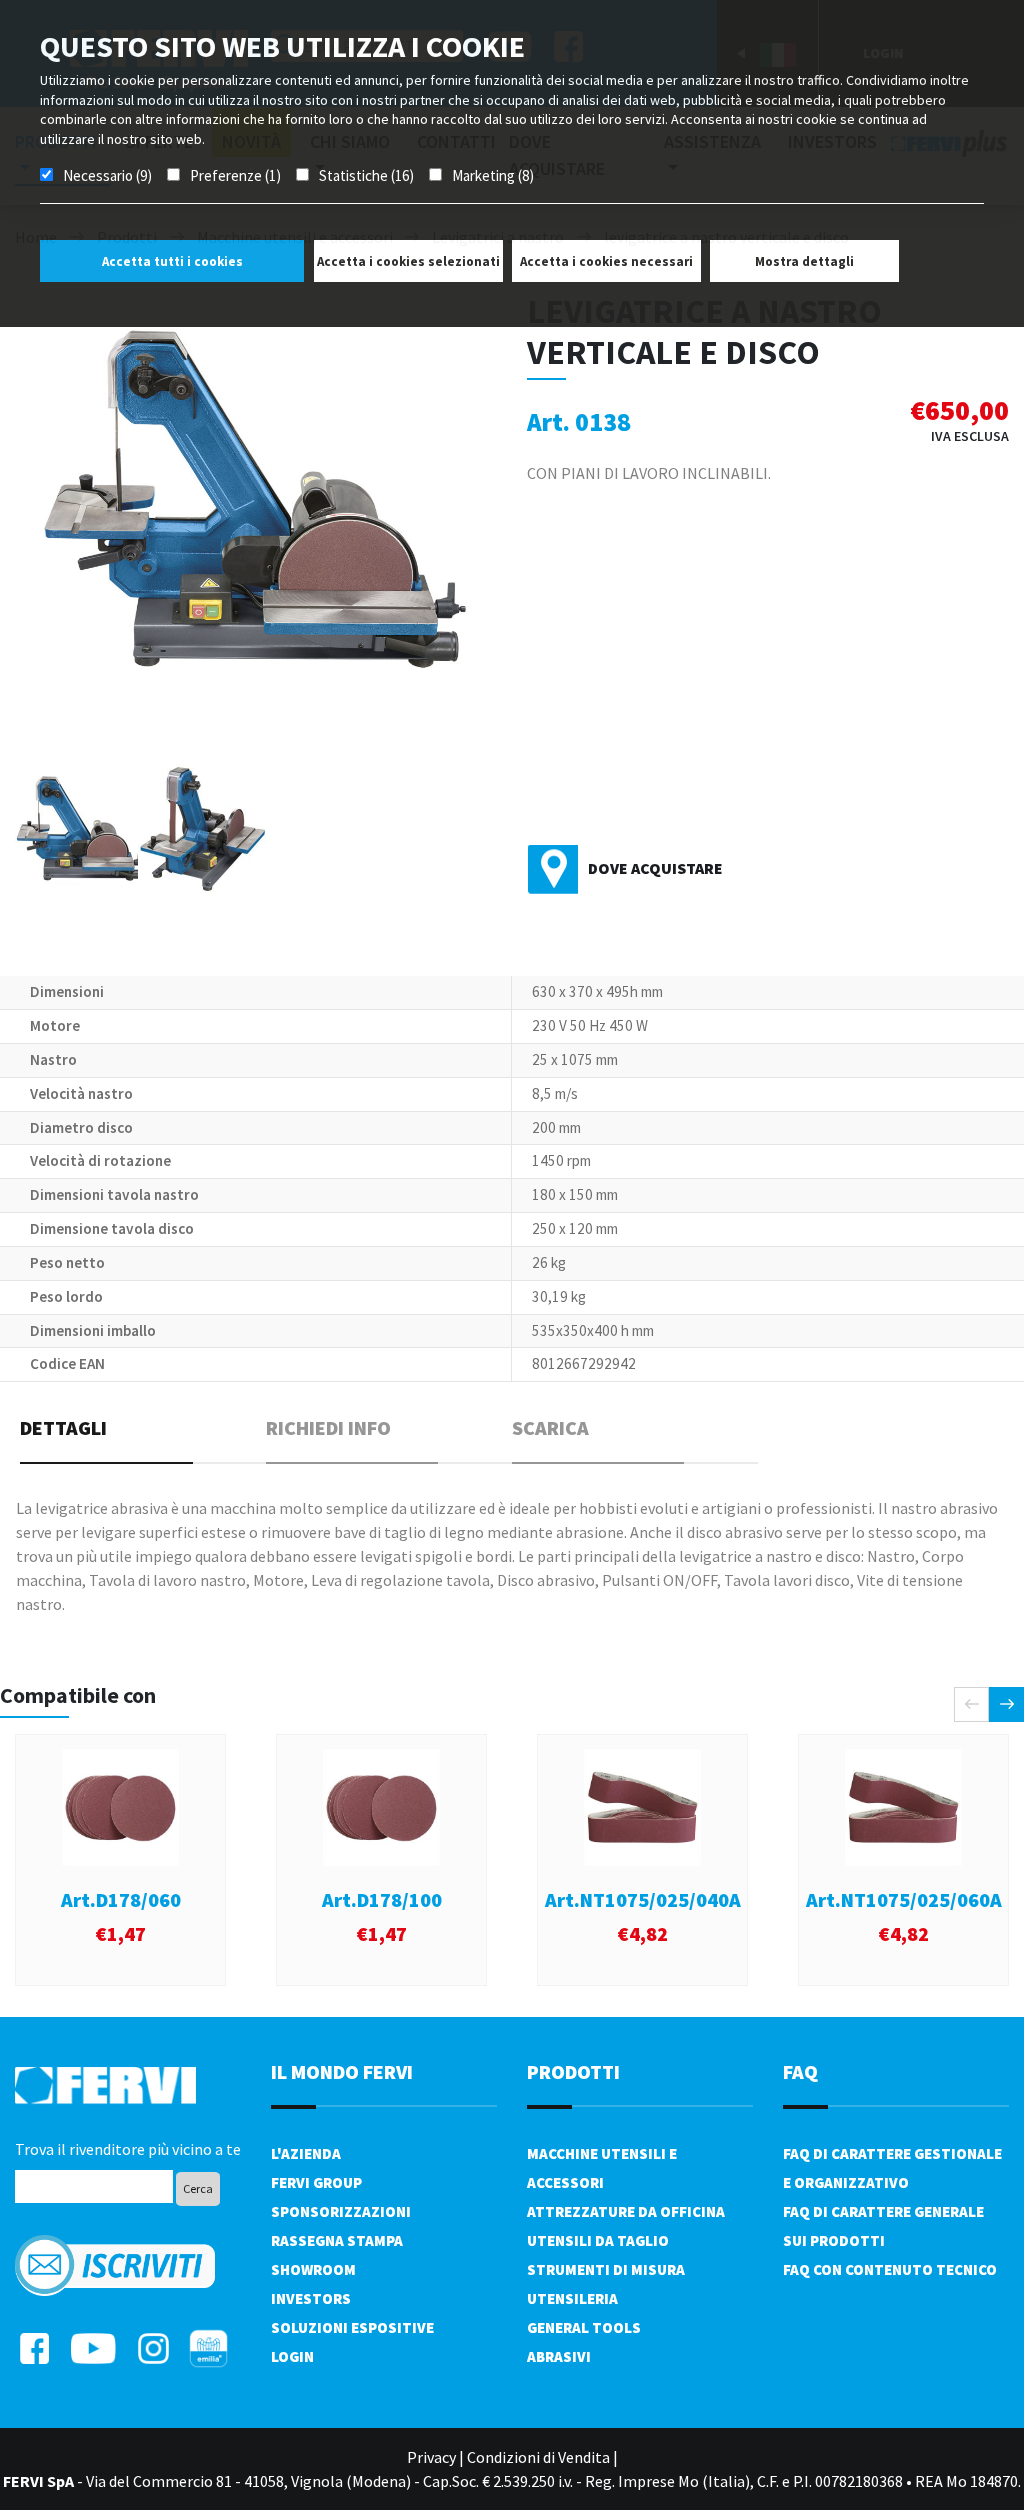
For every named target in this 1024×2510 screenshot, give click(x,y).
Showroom (313, 2269)
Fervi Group (316, 2182)
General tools (584, 2327)
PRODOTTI (573, 2071)
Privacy (431, 2457)
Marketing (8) (493, 175)
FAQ (800, 2071)
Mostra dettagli (804, 261)
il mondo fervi (342, 2071)
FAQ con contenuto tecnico (890, 2269)
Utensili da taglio (598, 2240)
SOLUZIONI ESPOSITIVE (352, 2327)
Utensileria (572, 2298)
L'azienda (306, 2153)
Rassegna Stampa (337, 2240)
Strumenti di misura (606, 2269)
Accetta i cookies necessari (606, 261)
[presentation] (971, 1704)
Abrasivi (559, 2356)
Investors (311, 2298)
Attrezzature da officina (626, 2211)
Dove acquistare (655, 868)
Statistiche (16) (366, 175)
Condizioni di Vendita (538, 2457)
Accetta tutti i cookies (172, 261)
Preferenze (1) (235, 175)
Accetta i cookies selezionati (408, 261)
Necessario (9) (107, 175)
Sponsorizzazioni (341, 2211)
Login (292, 2356)
